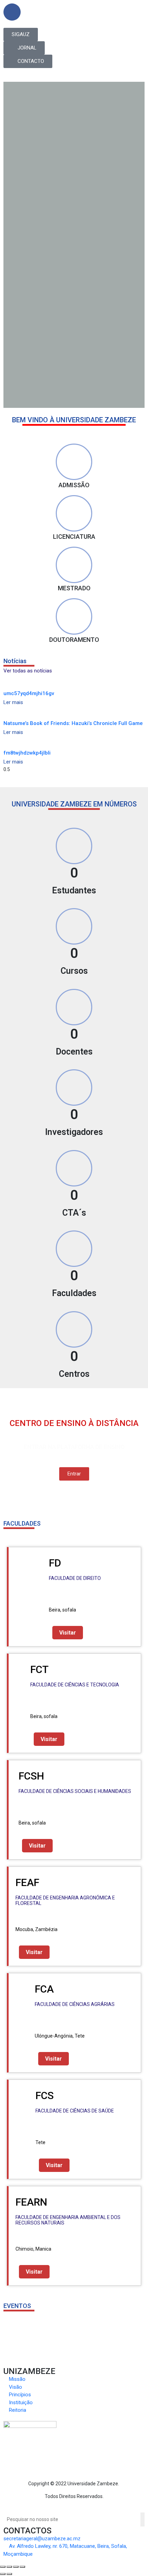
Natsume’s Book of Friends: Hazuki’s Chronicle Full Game (73, 723)
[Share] (9, 2567)
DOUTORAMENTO (74, 640)
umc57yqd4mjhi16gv (29, 693)
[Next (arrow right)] (9, 2574)
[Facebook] (12, 12)
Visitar (68, 1633)
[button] (21, 35)
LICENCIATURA (74, 537)
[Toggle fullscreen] (16, 2567)
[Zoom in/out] (22, 2567)
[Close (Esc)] (3, 2567)
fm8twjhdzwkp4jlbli (27, 753)
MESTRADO (74, 588)
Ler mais (13, 702)
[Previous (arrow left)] (3, 2574)
